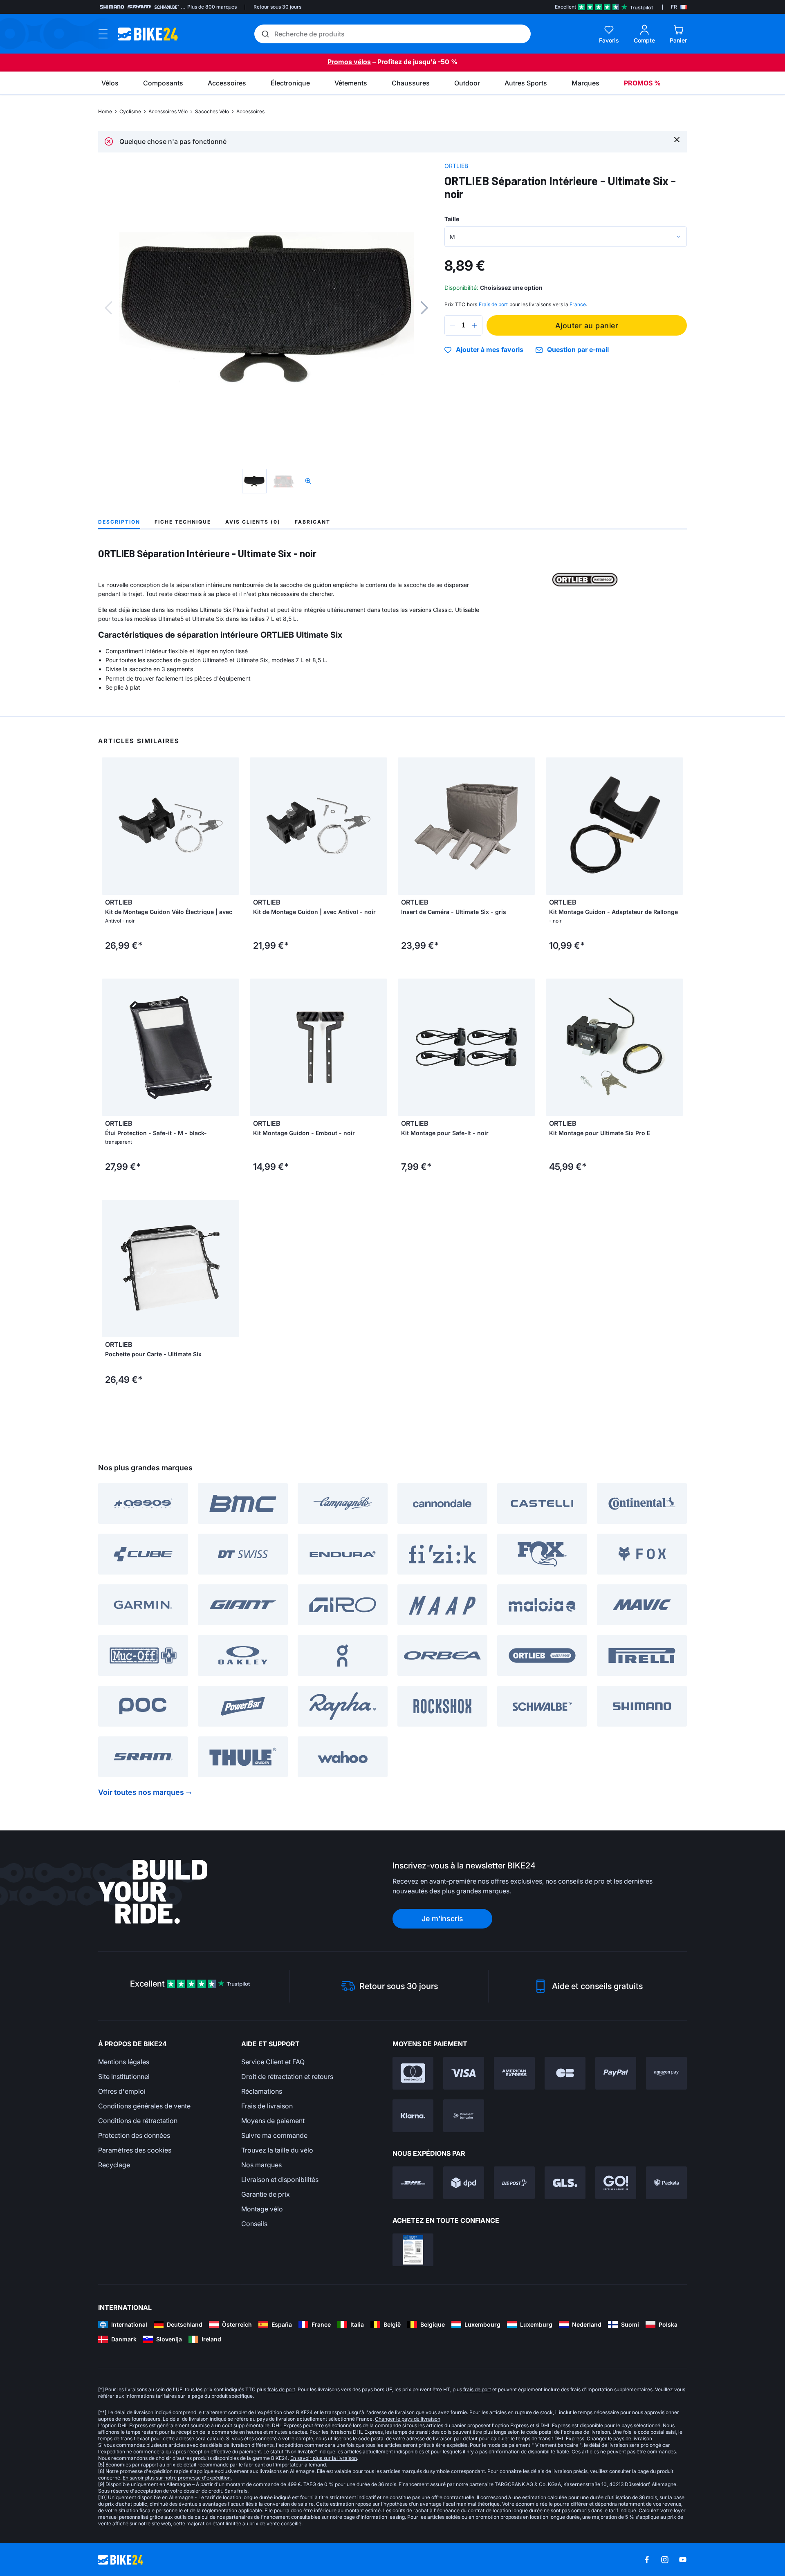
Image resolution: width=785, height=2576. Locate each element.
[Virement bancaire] (464, 2116)
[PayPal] (616, 2073)
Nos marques (261, 2165)
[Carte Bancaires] (565, 2073)
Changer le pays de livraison (408, 2419)
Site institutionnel (124, 2076)
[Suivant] (424, 308)
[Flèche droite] (231, 826)
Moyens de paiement (273, 2121)
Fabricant (313, 522)
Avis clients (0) (253, 522)
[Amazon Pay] (666, 2073)
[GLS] (565, 2183)
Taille (452, 219)
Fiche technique (183, 522)
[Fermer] (677, 139)
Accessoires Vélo (168, 111)
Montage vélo (262, 2209)
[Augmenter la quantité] (474, 325)
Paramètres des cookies (135, 2150)
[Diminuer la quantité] (453, 325)
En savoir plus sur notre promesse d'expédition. (177, 2478)
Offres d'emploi (122, 2091)
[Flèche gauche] (110, 826)
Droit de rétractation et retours (287, 2076)
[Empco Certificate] (413, 2250)
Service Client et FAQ (273, 2062)
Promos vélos (349, 62)
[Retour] (108, 308)
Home (105, 111)
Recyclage (114, 2165)
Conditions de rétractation (138, 2121)
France (578, 304)
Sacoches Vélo (212, 111)
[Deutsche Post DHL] (413, 2183)
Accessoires (250, 111)
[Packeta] (666, 2183)
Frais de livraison (267, 2106)
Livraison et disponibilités (280, 2180)
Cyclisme (130, 111)
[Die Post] (514, 2183)
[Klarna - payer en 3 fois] (413, 2116)
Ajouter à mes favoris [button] (490, 350)
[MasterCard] (413, 2073)
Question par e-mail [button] (578, 350)
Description (119, 522)
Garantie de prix (266, 2194)
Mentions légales (124, 2062)
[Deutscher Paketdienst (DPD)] (464, 2183)
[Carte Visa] (464, 2073)
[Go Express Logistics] (616, 2183)
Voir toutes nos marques (141, 1792)
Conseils (254, 2224)
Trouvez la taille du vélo (277, 2150)
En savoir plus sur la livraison (324, 2458)
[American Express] (514, 2073)
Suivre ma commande (274, 2135)
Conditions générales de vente (144, 2106)
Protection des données (134, 2135)
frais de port (281, 2389)
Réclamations (262, 2091)
